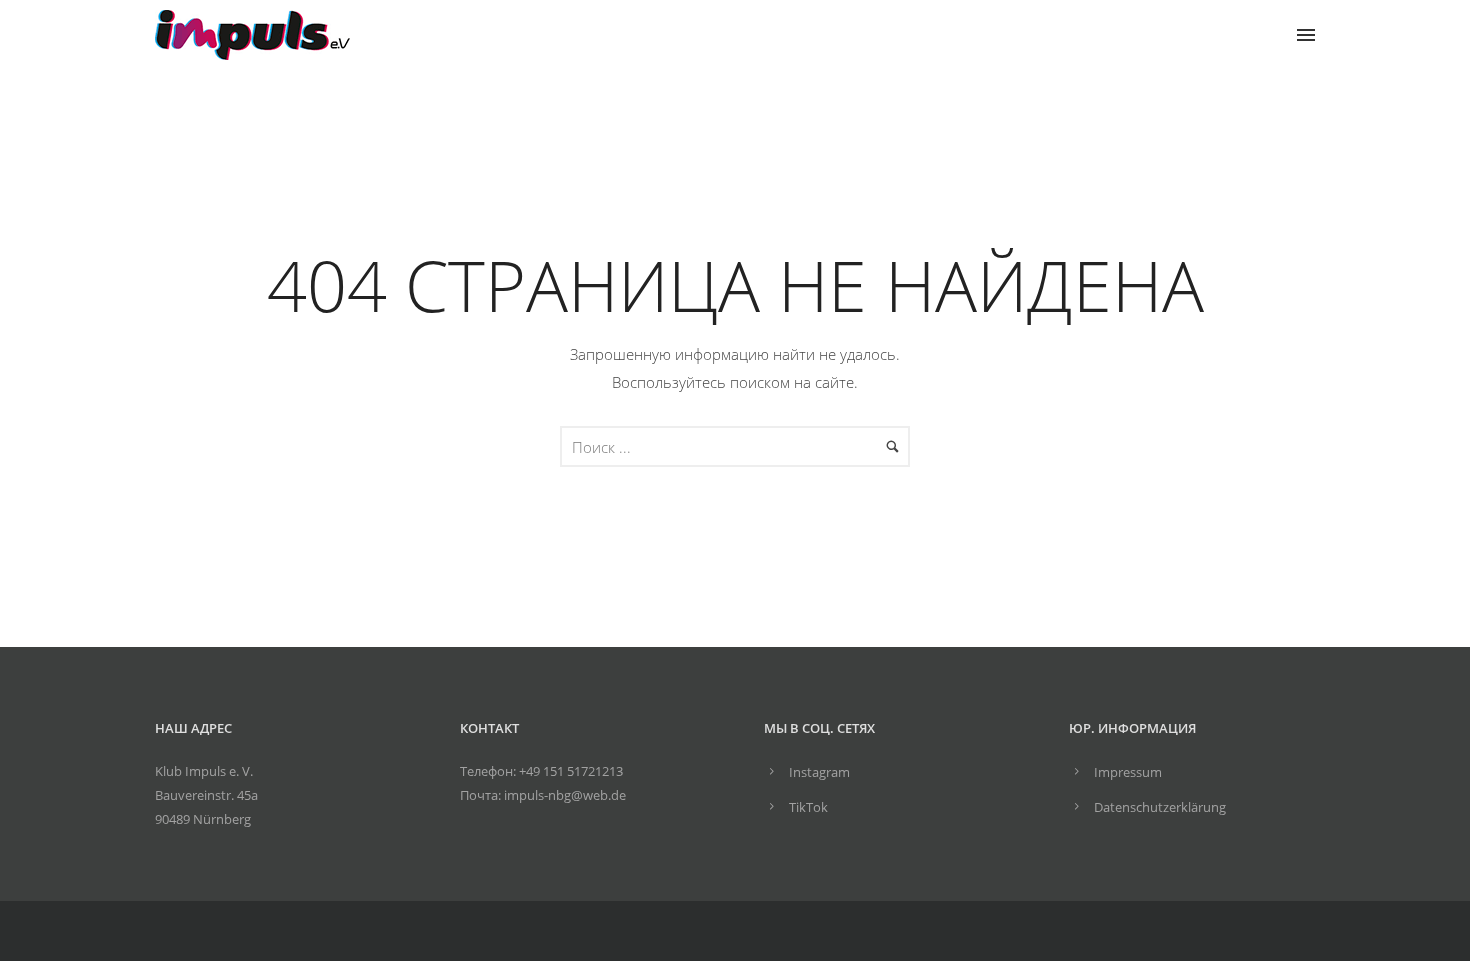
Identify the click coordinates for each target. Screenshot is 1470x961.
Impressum (1128, 772)
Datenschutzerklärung (1160, 807)
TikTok (808, 807)
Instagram (819, 772)
